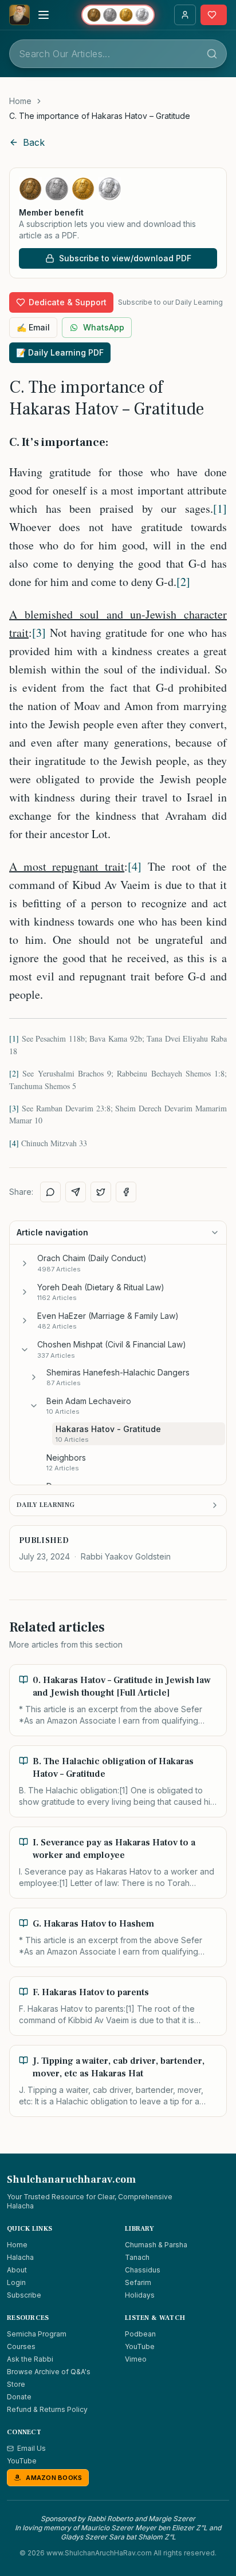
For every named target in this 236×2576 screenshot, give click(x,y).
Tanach (137, 2257)
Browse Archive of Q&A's (49, 2372)
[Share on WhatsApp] (50, 1192)
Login (16, 2282)
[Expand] (25, 1263)
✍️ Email (33, 327)
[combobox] (118, 54)
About (17, 2270)
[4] (135, 866)
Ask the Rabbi (30, 2359)
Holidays (140, 2295)
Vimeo (136, 2359)
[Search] (212, 54)
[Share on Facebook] (126, 1192)
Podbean (140, 2334)
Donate (19, 2397)
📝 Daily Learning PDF (60, 352)
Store (16, 2384)
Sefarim (138, 2282)
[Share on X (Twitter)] (101, 1192)
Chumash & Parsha (156, 2245)
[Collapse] (25, 1350)
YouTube (140, 2346)
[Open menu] (44, 15)
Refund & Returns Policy (47, 2409)
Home (20, 101)
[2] (183, 582)
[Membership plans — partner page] (118, 15)
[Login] (185, 15)
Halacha (20, 2257)
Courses (21, 2346)
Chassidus (143, 2270)
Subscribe (24, 2295)
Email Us (32, 2448)
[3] (39, 633)
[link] (100, 116)
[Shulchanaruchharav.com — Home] (19, 15)
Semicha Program (37, 2334)
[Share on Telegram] (76, 1192)
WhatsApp (104, 327)
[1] (220, 509)
